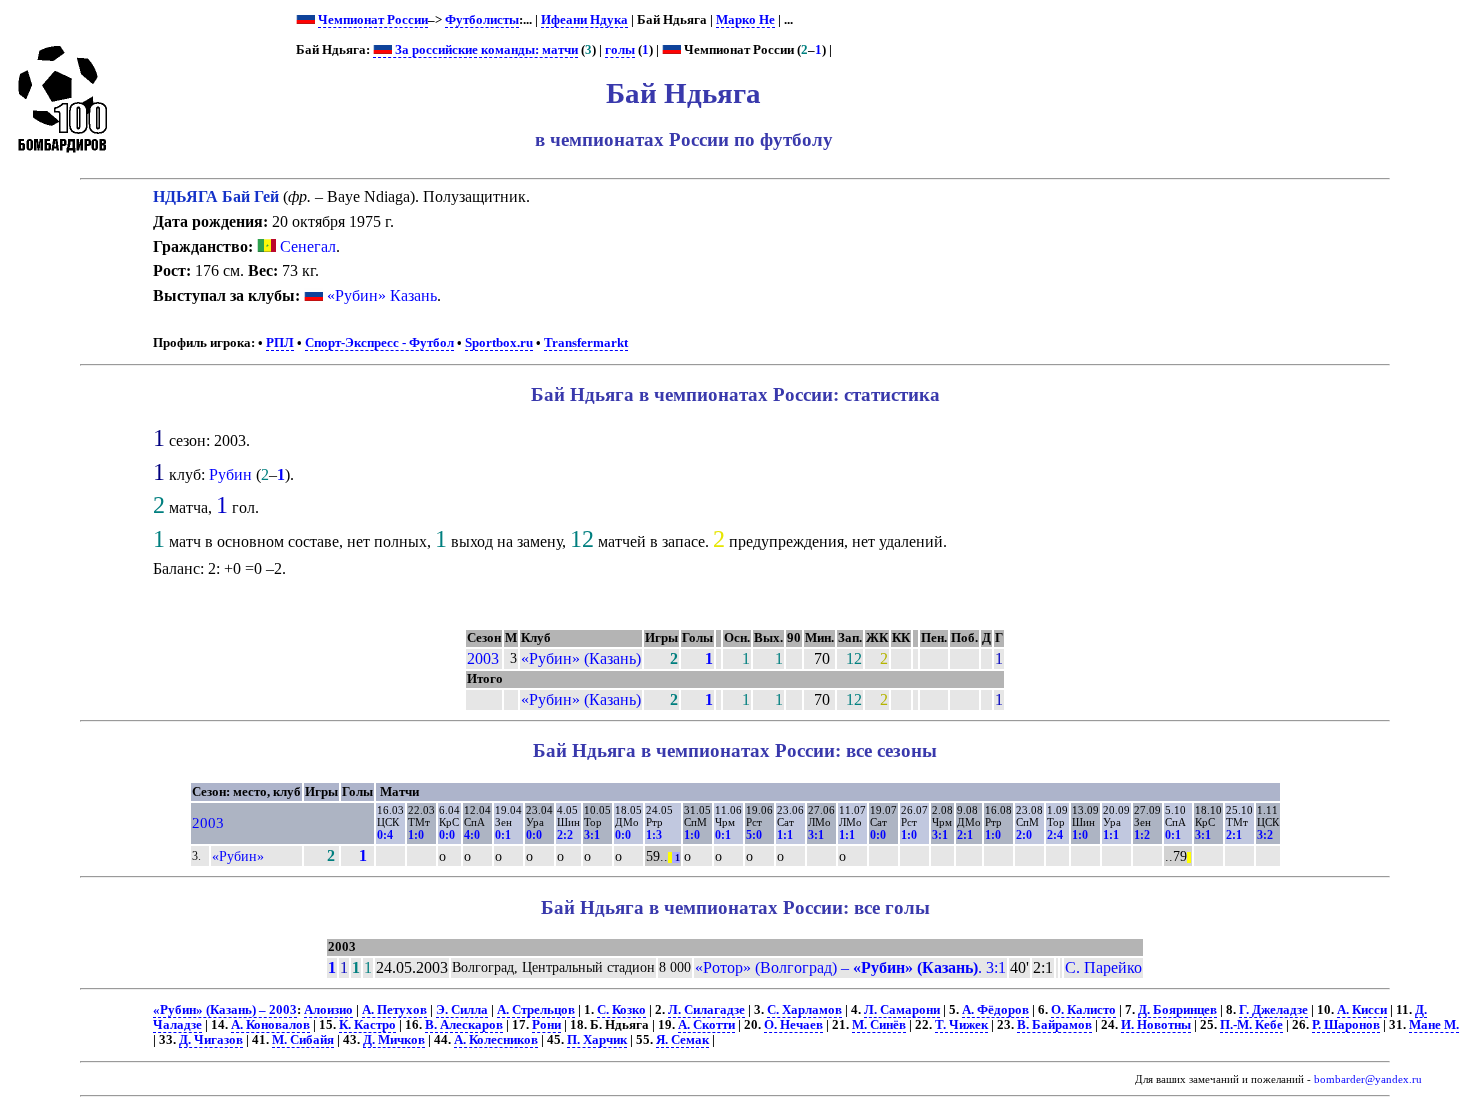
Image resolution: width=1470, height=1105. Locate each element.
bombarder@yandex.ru (1368, 1079)
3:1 (592, 835)
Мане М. (1434, 1025)
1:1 (785, 835)
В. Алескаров (464, 1025)
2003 (483, 658)
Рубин (230, 474)
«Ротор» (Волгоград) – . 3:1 (850, 967)
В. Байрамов (1054, 1025)
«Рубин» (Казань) (581, 658)
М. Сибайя (303, 1040)
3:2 (1265, 835)
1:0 (416, 835)
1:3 (654, 835)
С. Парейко (1103, 967)
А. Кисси (1362, 1010)
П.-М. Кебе (1251, 1025)
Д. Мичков (394, 1040)
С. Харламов (804, 1010)
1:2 (1142, 835)
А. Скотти (706, 1025)
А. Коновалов (270, 1025)
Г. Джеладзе (1273, 1010)
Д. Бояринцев (1177, 1010)
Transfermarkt (586, 343)
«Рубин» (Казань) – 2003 (225, 1010)
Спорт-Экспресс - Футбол (379, 343)
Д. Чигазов (211, 1040)
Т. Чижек (961, 1025)
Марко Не (745, 20)
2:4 (1055, 835)
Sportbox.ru (499, 343)
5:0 (754, 835)
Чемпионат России (373, 20)
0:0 (447, 835)
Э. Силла (462, 1010)
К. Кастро (367, 1025)
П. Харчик (597, 1040)
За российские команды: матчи (485, 50)
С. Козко (621, 1010)
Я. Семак (682, 1040)
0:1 (503, 835)
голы (620, 50)
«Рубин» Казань (382, 295)
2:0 (1024, 835)
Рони (546, 1025)
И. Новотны (1156, 1025)
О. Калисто (1083, 1010)
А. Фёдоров (995, 1010)
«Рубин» (238, 856)
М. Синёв (879, 1025)
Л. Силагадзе (706, 1010)
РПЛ (280, 343)
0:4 (385, 835)
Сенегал (306, 246)
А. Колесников (496, 1040)
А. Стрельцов (536, 1010)
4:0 (472, 835)
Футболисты (482, 20)
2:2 (565, 835)
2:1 (965, 835)
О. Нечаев (793, 1025)
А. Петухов (394, 1010)
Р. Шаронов (1346, 1025)
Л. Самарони (902, 1010)
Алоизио (328, 1010)
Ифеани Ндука (584, 20)
